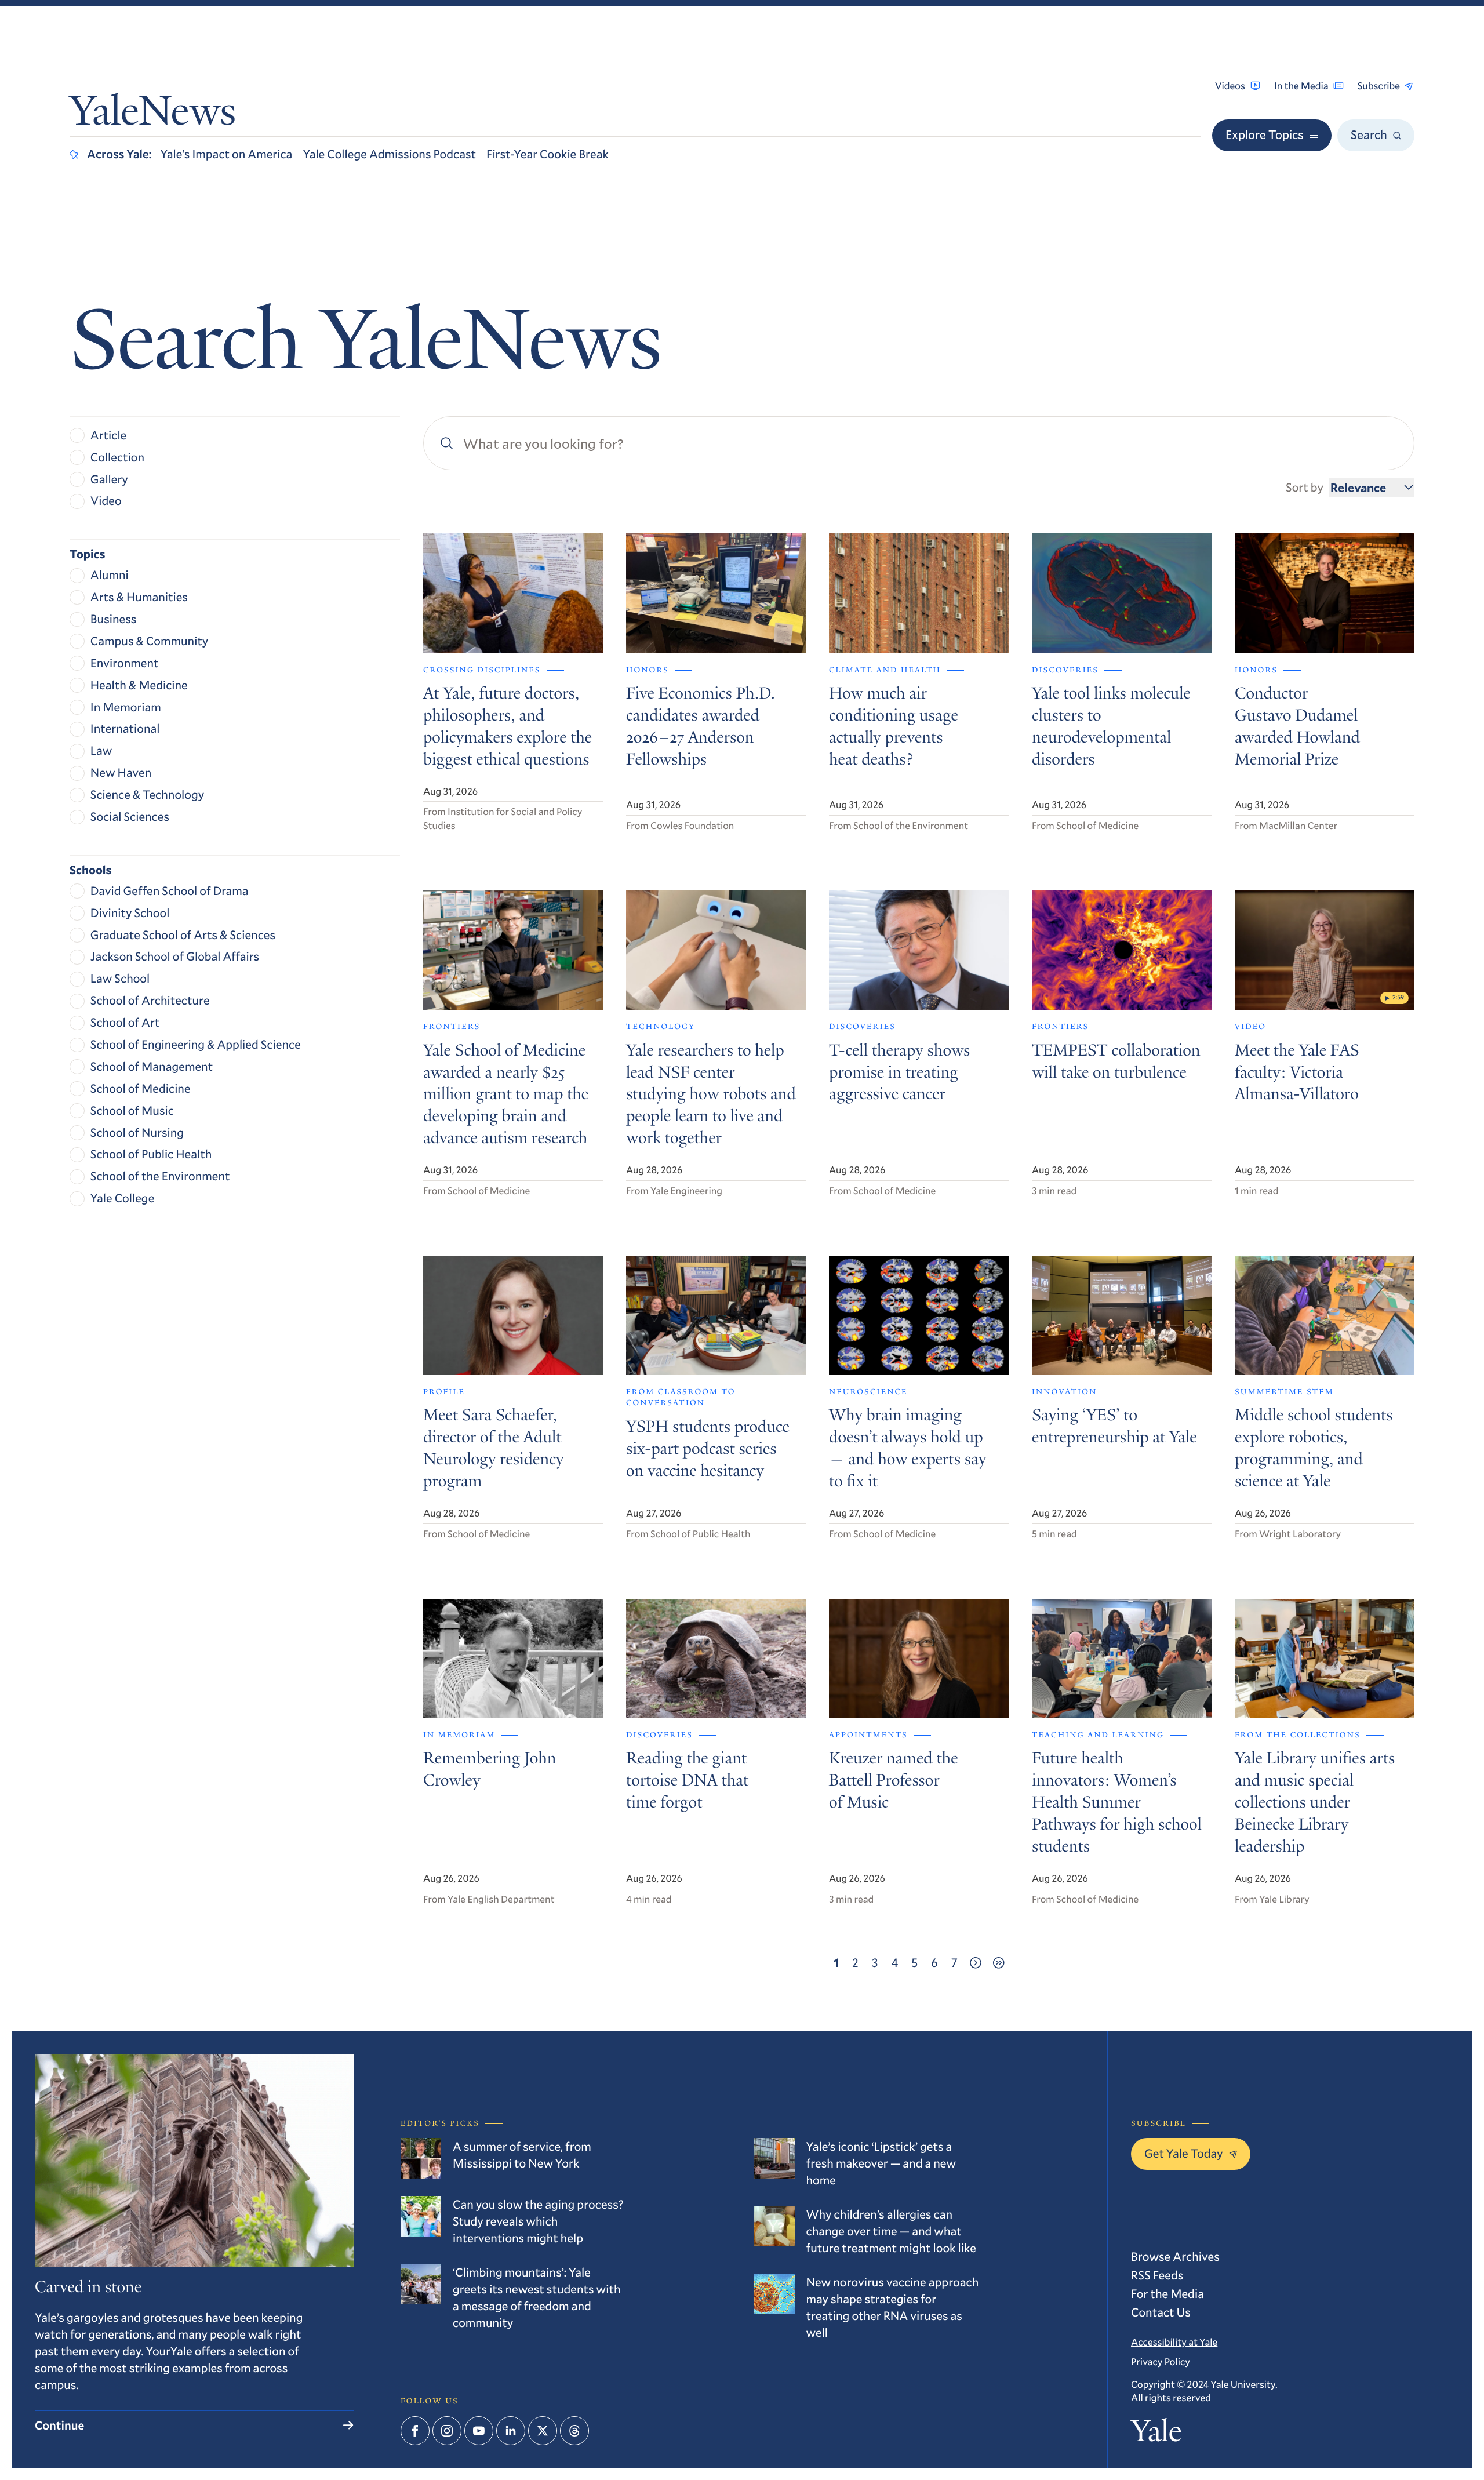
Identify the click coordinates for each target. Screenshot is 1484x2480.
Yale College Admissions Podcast (389, 154)
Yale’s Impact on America (227, 154)
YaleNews (153, 115)
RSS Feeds (1157, 2275)
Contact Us (1161, 2312)
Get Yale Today (1184, 2153)
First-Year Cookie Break (548, 154)
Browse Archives (1175, 2256)
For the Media (1167, 2293)
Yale (1156, 2435)
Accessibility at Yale (1174, 2342)
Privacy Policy (1161, 2361)
